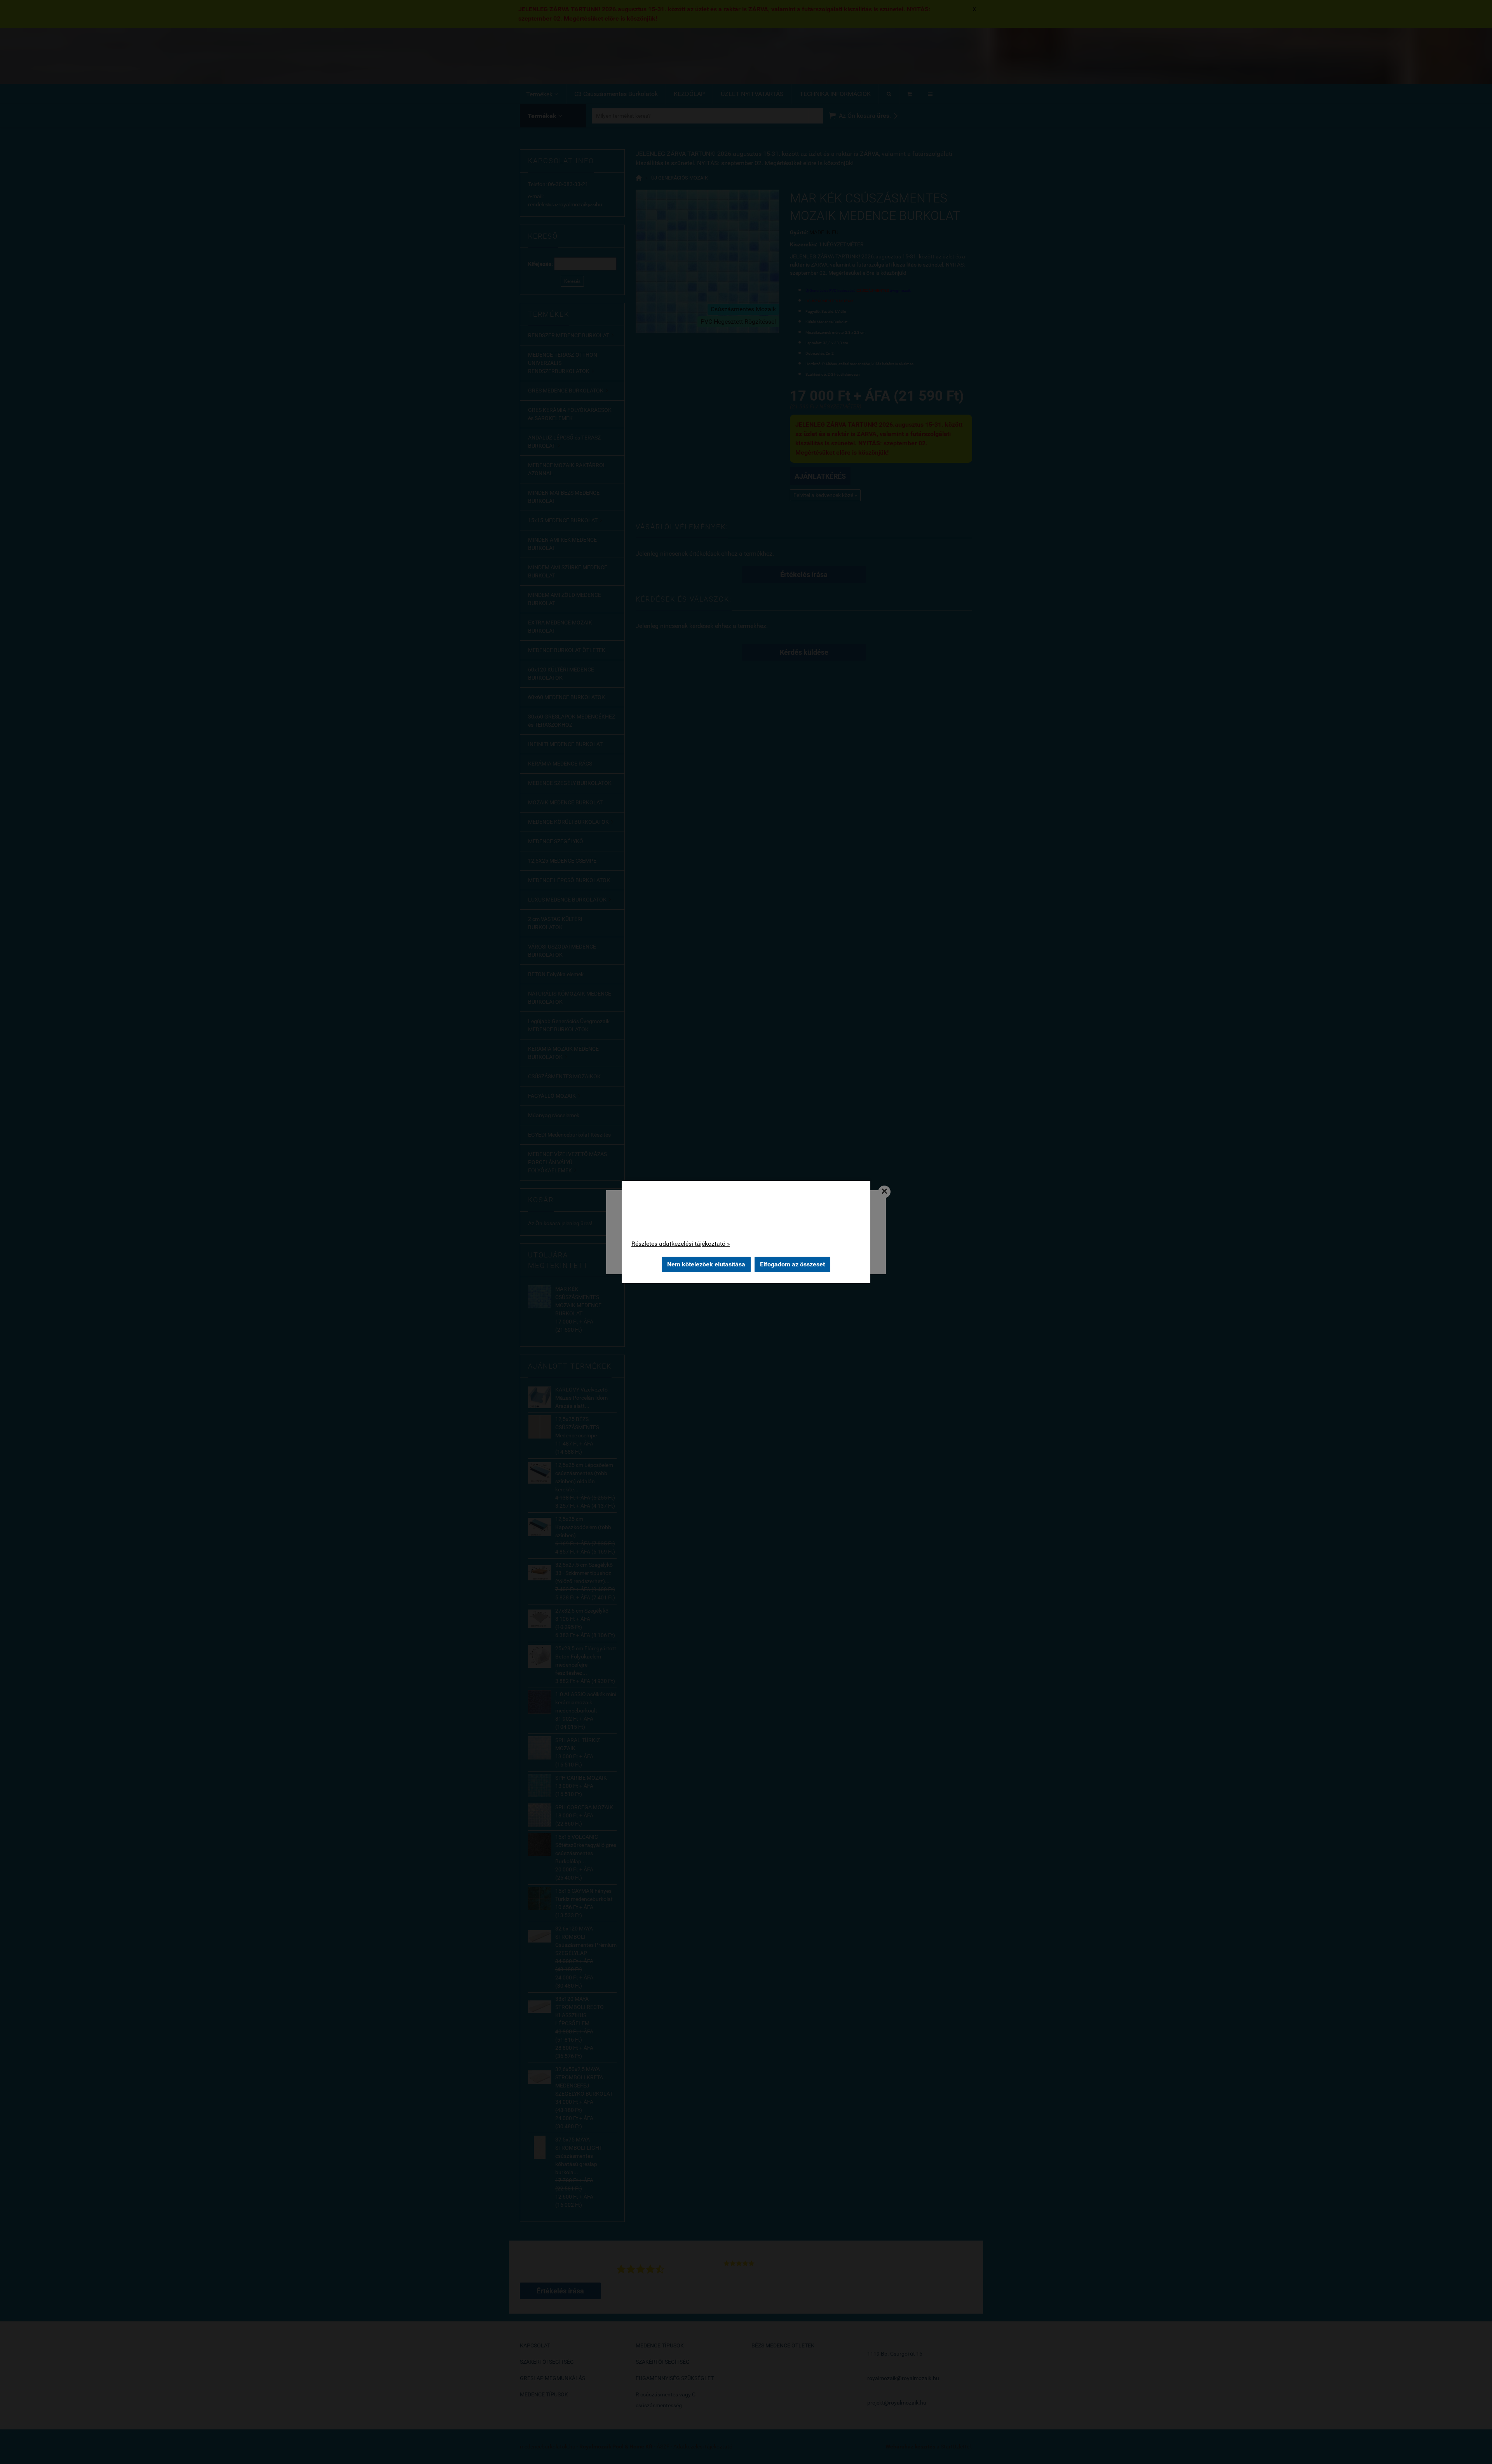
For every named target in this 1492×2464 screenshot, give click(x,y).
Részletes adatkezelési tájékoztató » (681, 1244)
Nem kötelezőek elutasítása (706, 1264)
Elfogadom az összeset (792, 1264)
